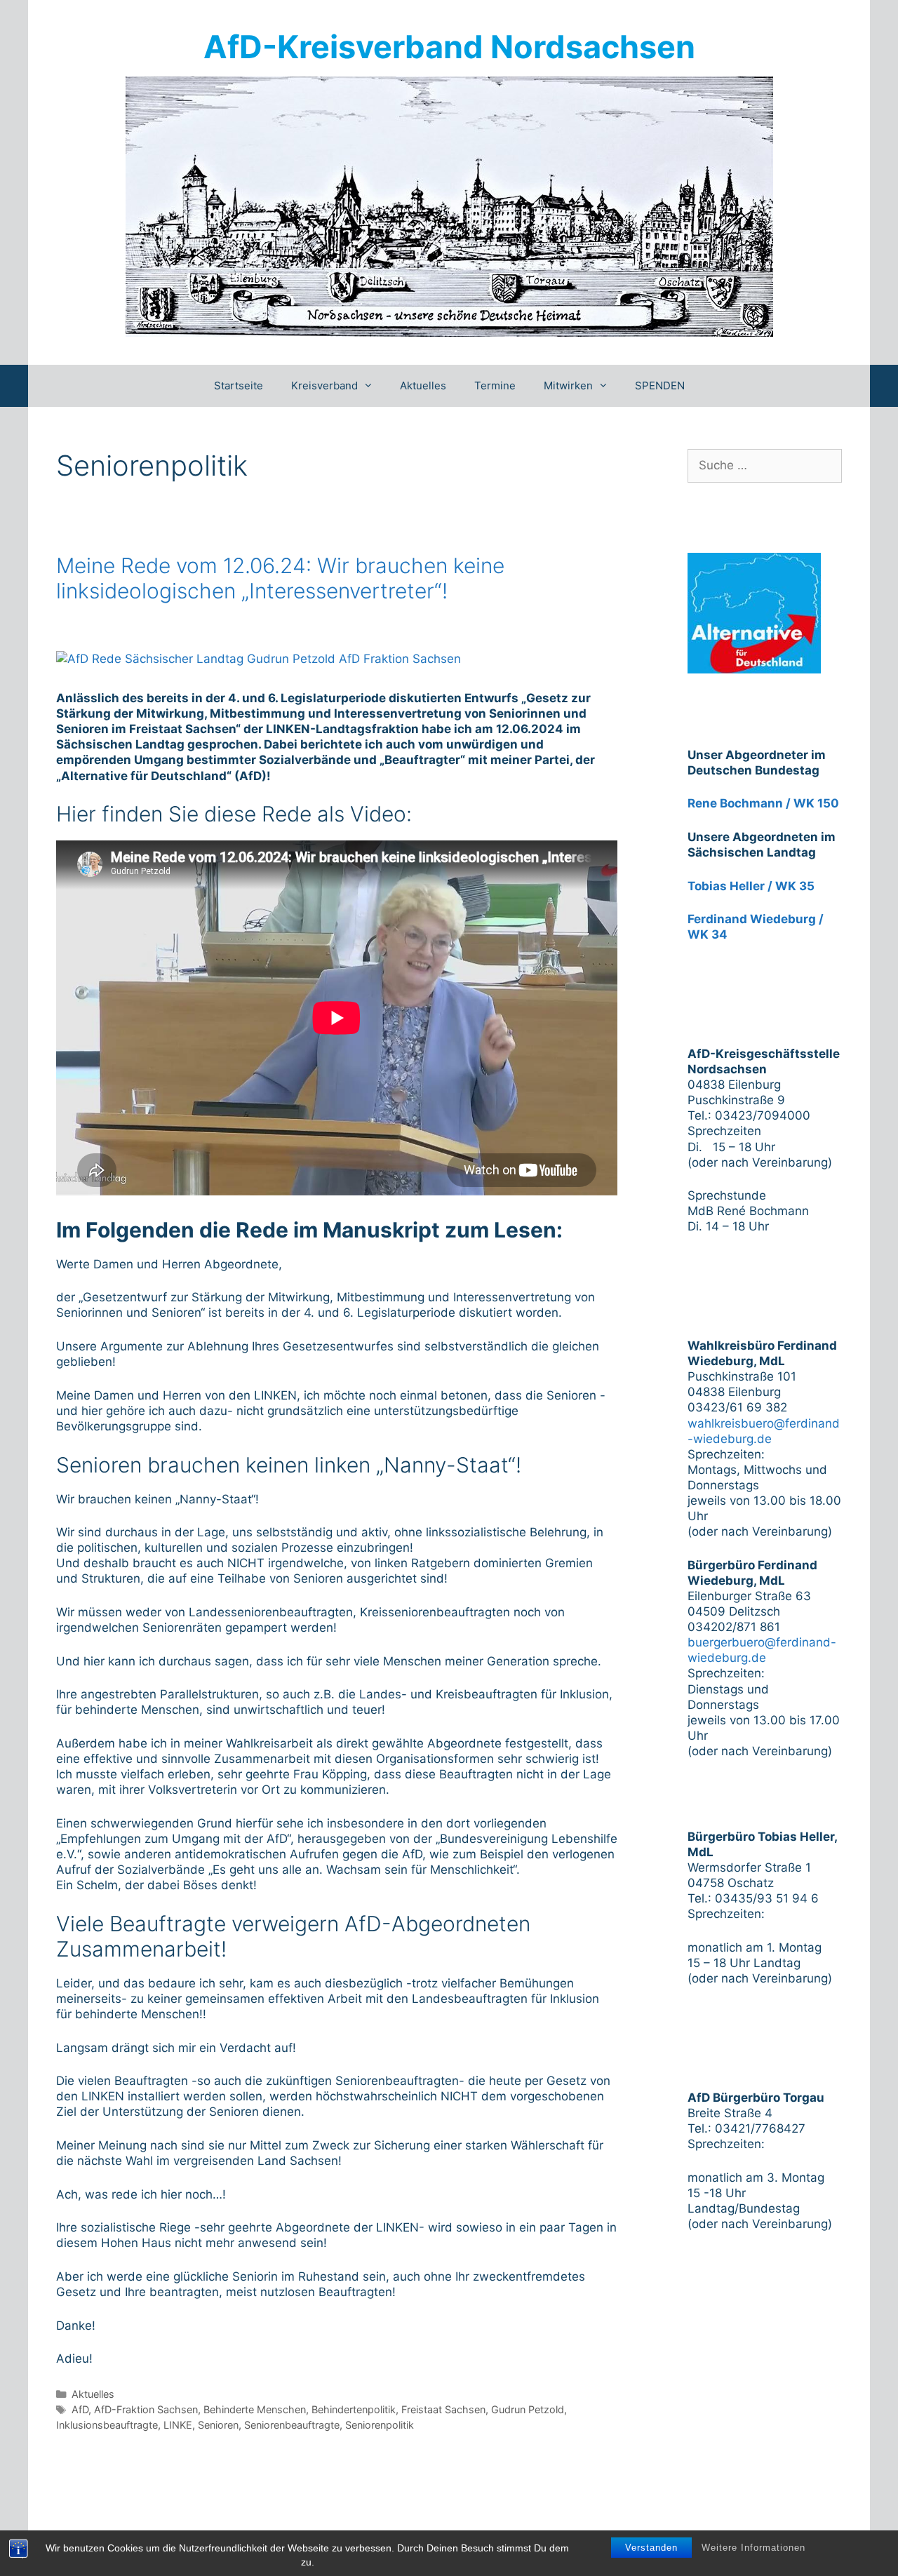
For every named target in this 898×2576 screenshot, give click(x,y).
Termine (495, 385)
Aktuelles (423, 385)
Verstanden (651, 2548)
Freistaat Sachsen (443, 2409)
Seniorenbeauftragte (292, 2425)
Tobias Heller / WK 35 (751, 886)
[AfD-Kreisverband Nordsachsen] (449, 206)
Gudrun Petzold (528, 2409)
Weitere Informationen (753, 2548)
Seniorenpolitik (380, 2425)
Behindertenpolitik (354, 2409)
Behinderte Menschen (255, 2409)
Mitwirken (568, 385)
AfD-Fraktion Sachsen (146, 2409)
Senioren (218, 2425)
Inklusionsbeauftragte (107, 2425)
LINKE (178, 2425)
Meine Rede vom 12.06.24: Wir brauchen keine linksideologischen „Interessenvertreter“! (280, 578)
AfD (80, 2409)
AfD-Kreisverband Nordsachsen (449, 47)
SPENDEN (660, 385)
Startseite (239, 385)
